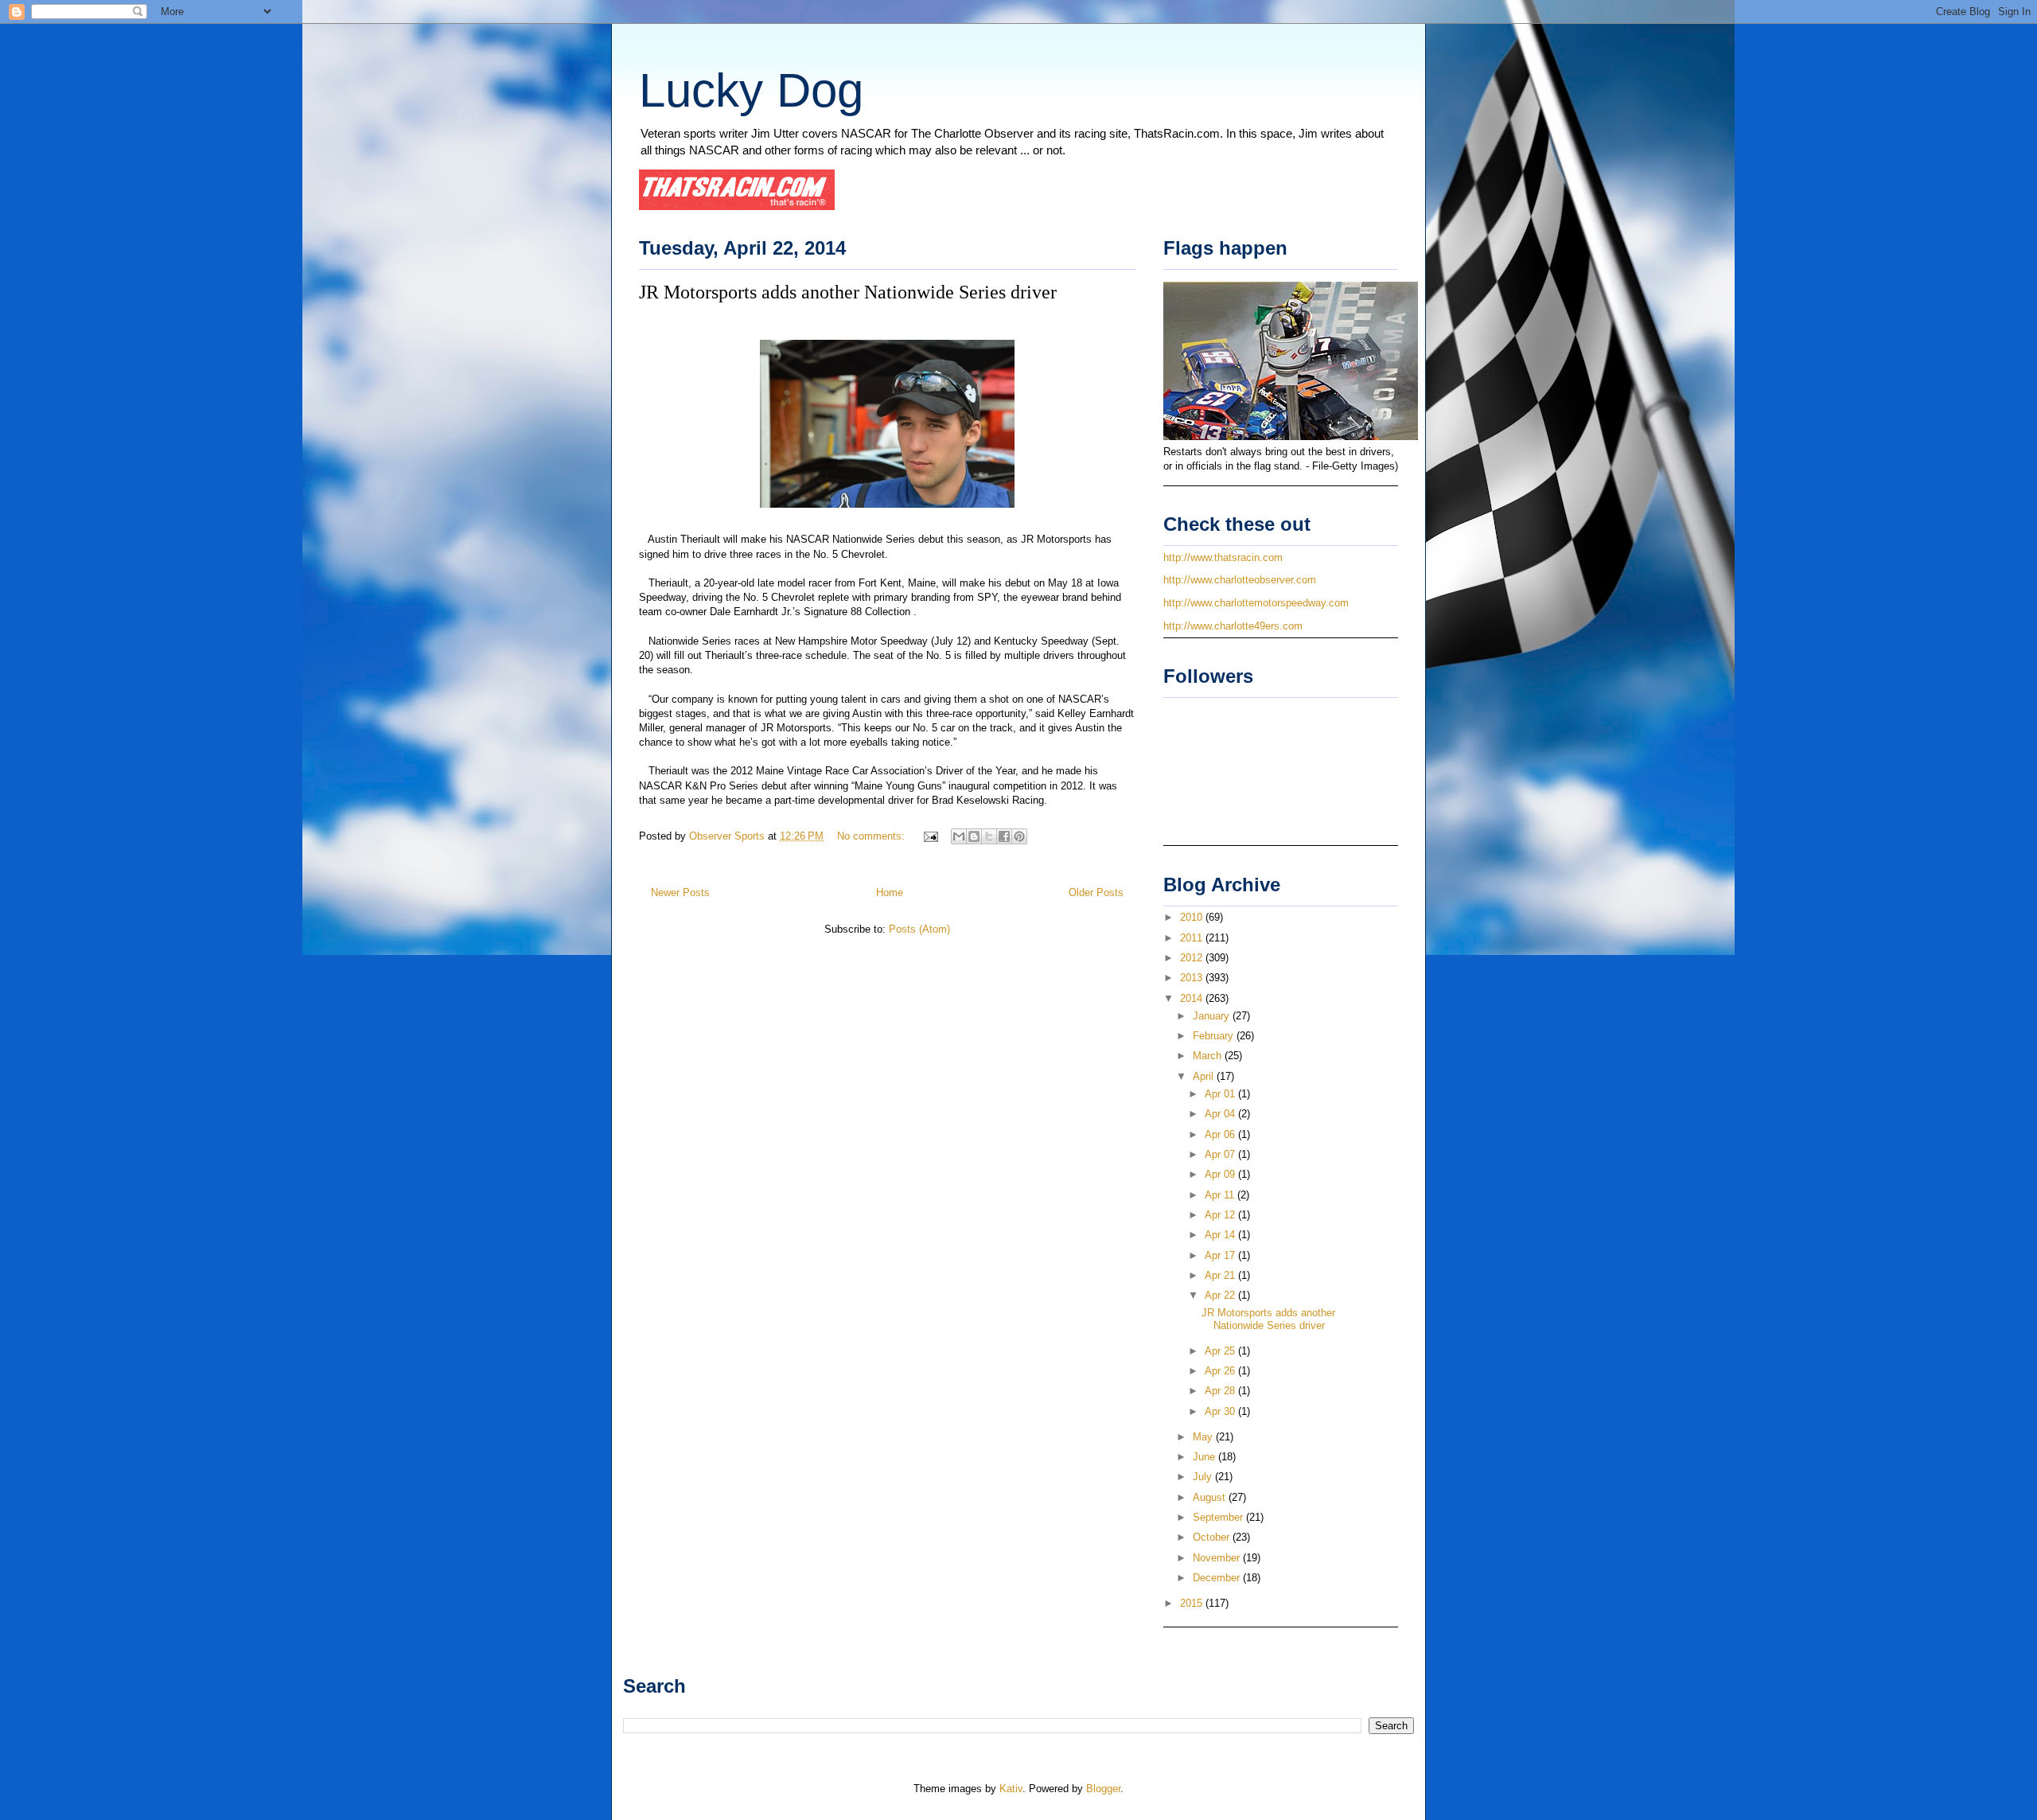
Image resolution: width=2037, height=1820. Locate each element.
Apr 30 (1221, 1411)
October (1213, 1537)
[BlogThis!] (974, 836)
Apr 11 (1221, 1195)
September (1219, 1517)
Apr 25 (1221, 1351)
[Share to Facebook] (1004, 836)
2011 (1193, 938)
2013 (1193, 978)
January (1213, 1016)
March (1209, 1056)
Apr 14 (1221, 1235)
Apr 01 (1221, 1094)
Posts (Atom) (919, 929)
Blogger (1103, 1789)
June (1205, 1457)
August (1211, 1497)
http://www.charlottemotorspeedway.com (1256, 603)
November (1218, 1558)
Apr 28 (1221, 1391)
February (1215, 1036)
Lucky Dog (751, 90)
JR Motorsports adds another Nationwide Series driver (848, 292)
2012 (1193, 958)
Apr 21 (1221, 1275)
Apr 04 (1221, 1114)
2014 (1193, 998)
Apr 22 (1221, 1295)
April (1205, 1076)
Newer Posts (680, 892)
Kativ (1011, 1789)
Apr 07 (1221, 1154)
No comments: (872, 836)
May (1204, 1437)
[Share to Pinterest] (1019, 836)
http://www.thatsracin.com (1223, 557)
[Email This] (959, 836)
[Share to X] (989, 836)
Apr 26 (1221, 1371)
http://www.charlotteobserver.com (1240, 580)
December (1218, 1578)
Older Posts (1096, 892)
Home (890, 892)
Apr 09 (1221, 1174)
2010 (1193, 917)
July (1204, 1477)
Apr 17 (1221, 1255)
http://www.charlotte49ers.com (1233, 626)
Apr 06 (1221, 1134)
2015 (1193, 1603)
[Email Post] (930, 836)
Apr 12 (1221, 1215)
